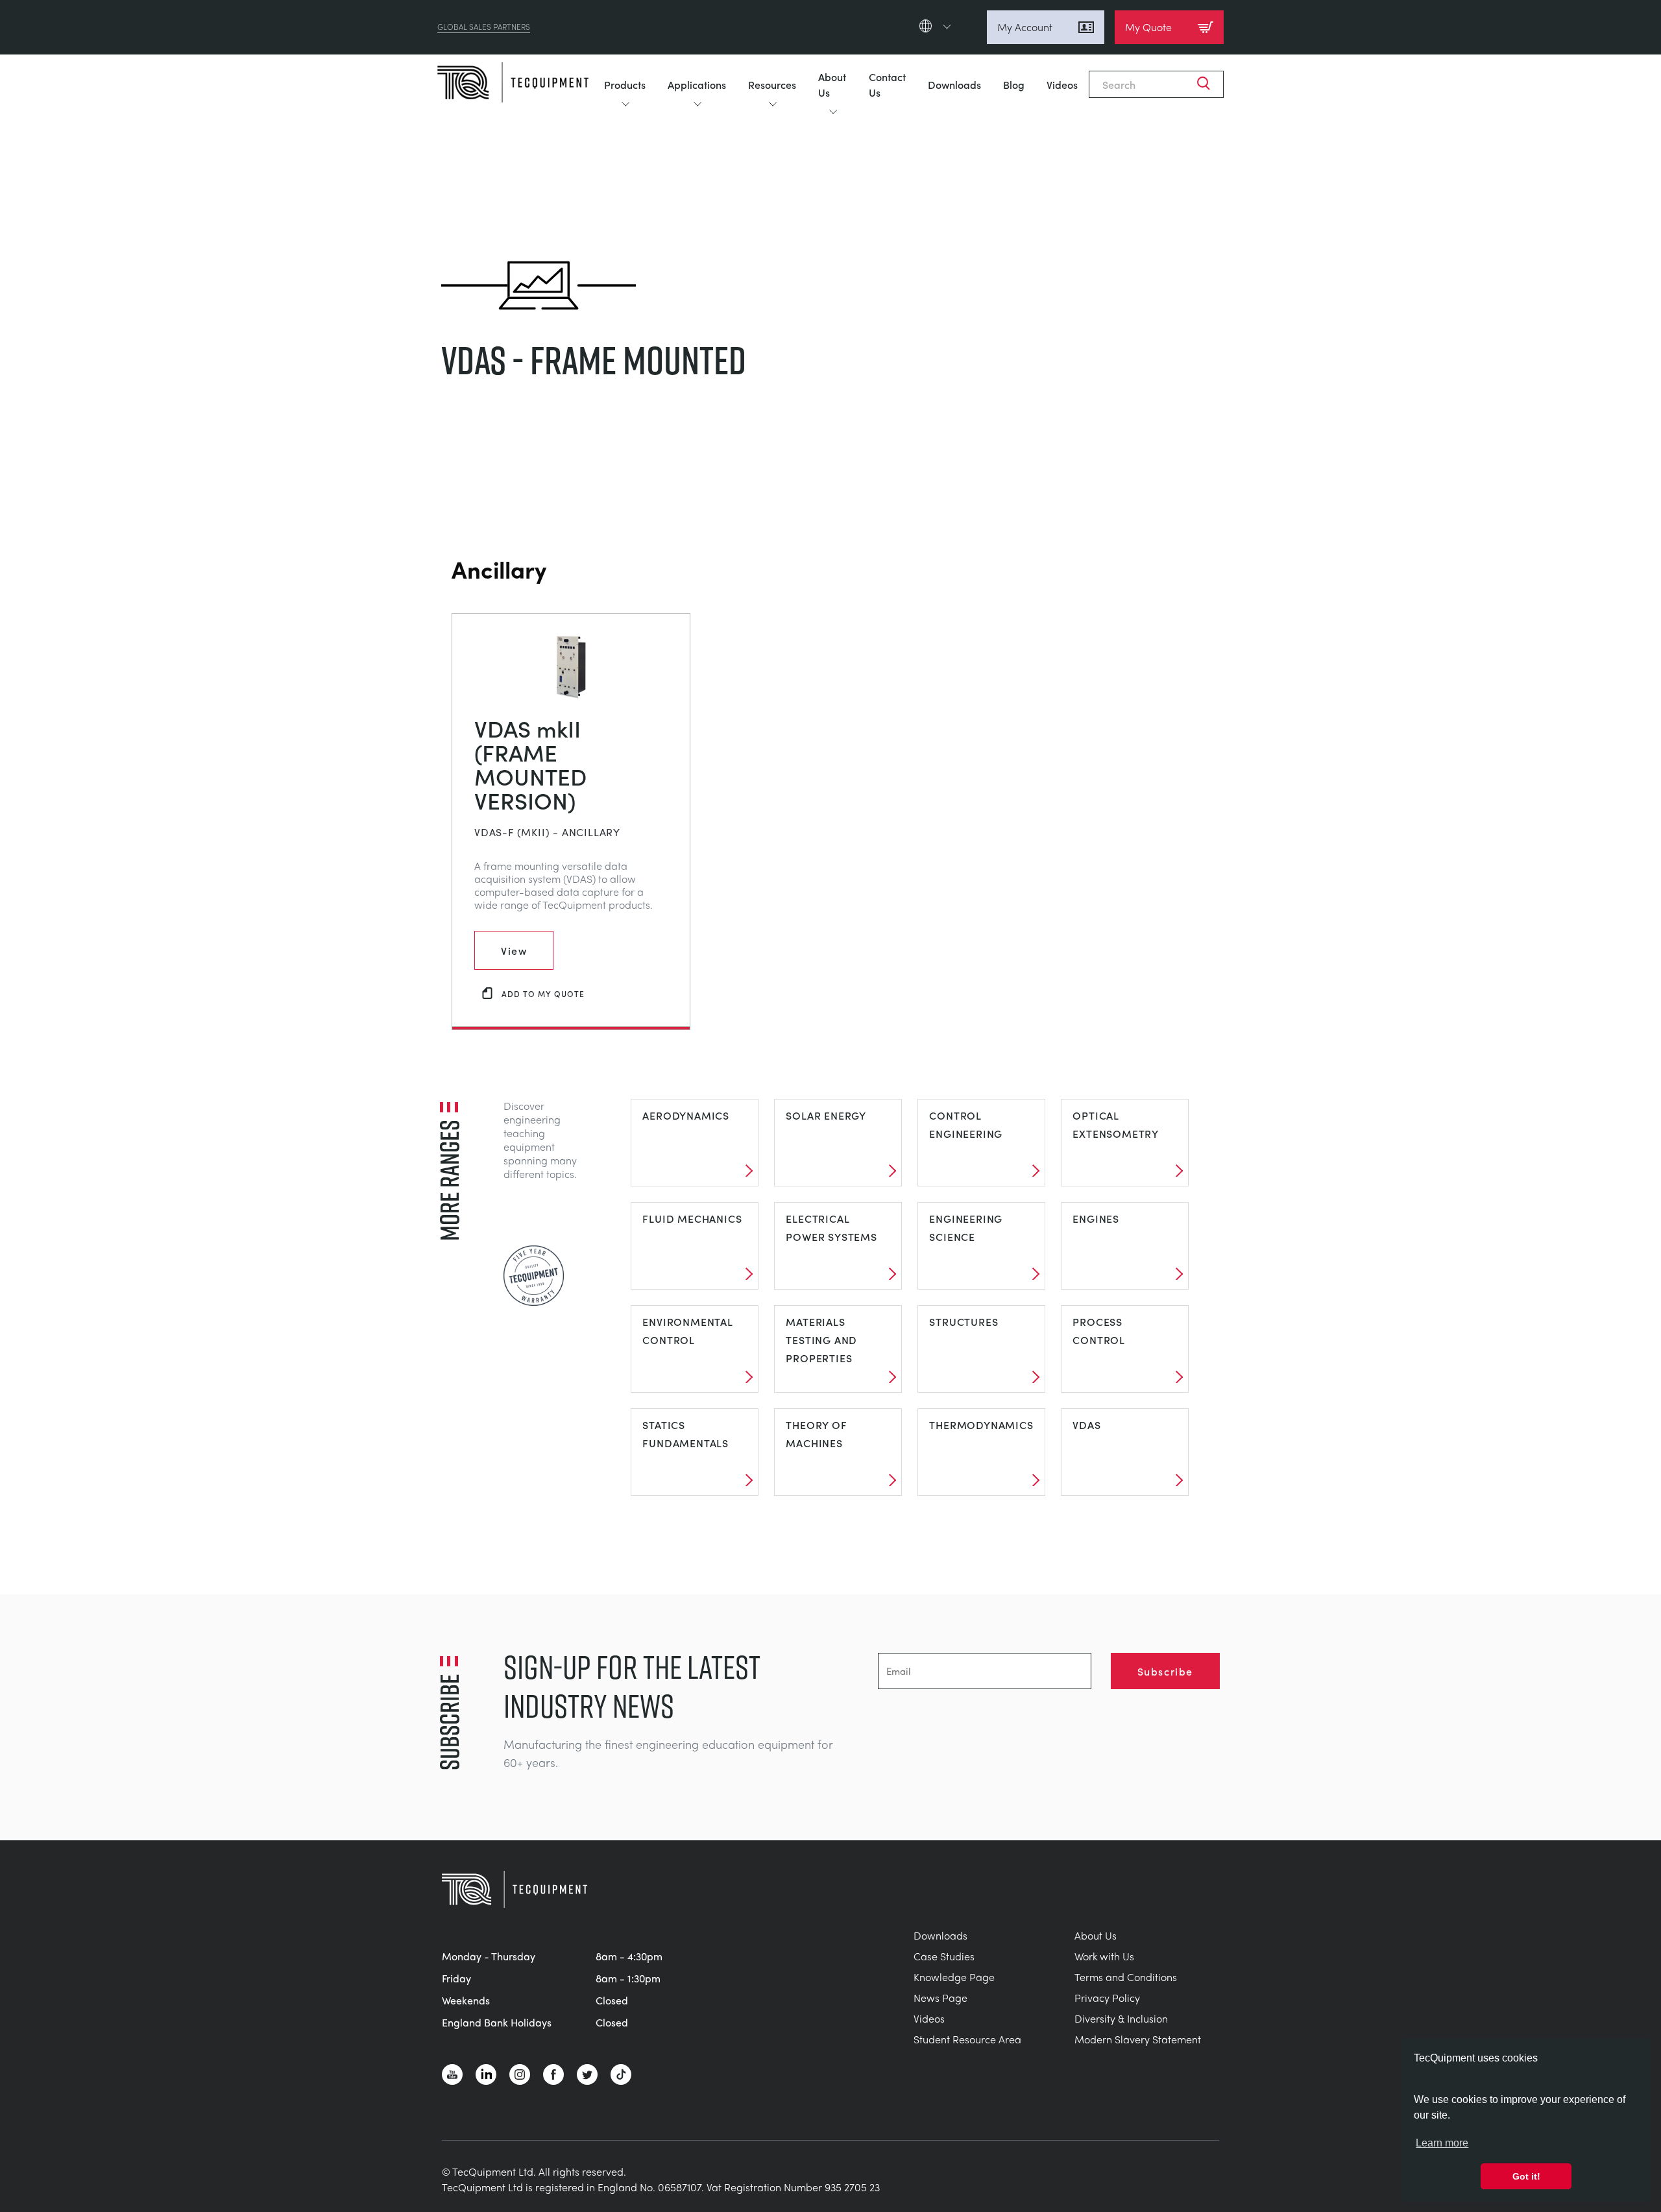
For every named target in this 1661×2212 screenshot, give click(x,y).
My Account (1025, 27)
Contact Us (887, 84)
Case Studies (944, 1956)
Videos (1062, 84)
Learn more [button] (1442, 2143)
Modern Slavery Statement (1138, 2039)
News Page (940, 1998)
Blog (1014, 84)
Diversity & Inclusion (1121, 2018)
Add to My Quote (543, 993)
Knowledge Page (954, 1977)
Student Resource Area (967, 2039)
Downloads (954, 84)
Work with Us (1104, 1956)
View (514, 950)
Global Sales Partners (484, 27)
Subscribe (1165, 1671)
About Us (832, 84)
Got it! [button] (1526, 2176)
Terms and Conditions (1126, 1977)
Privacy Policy (1107, 1998)
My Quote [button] (1148, 27)
